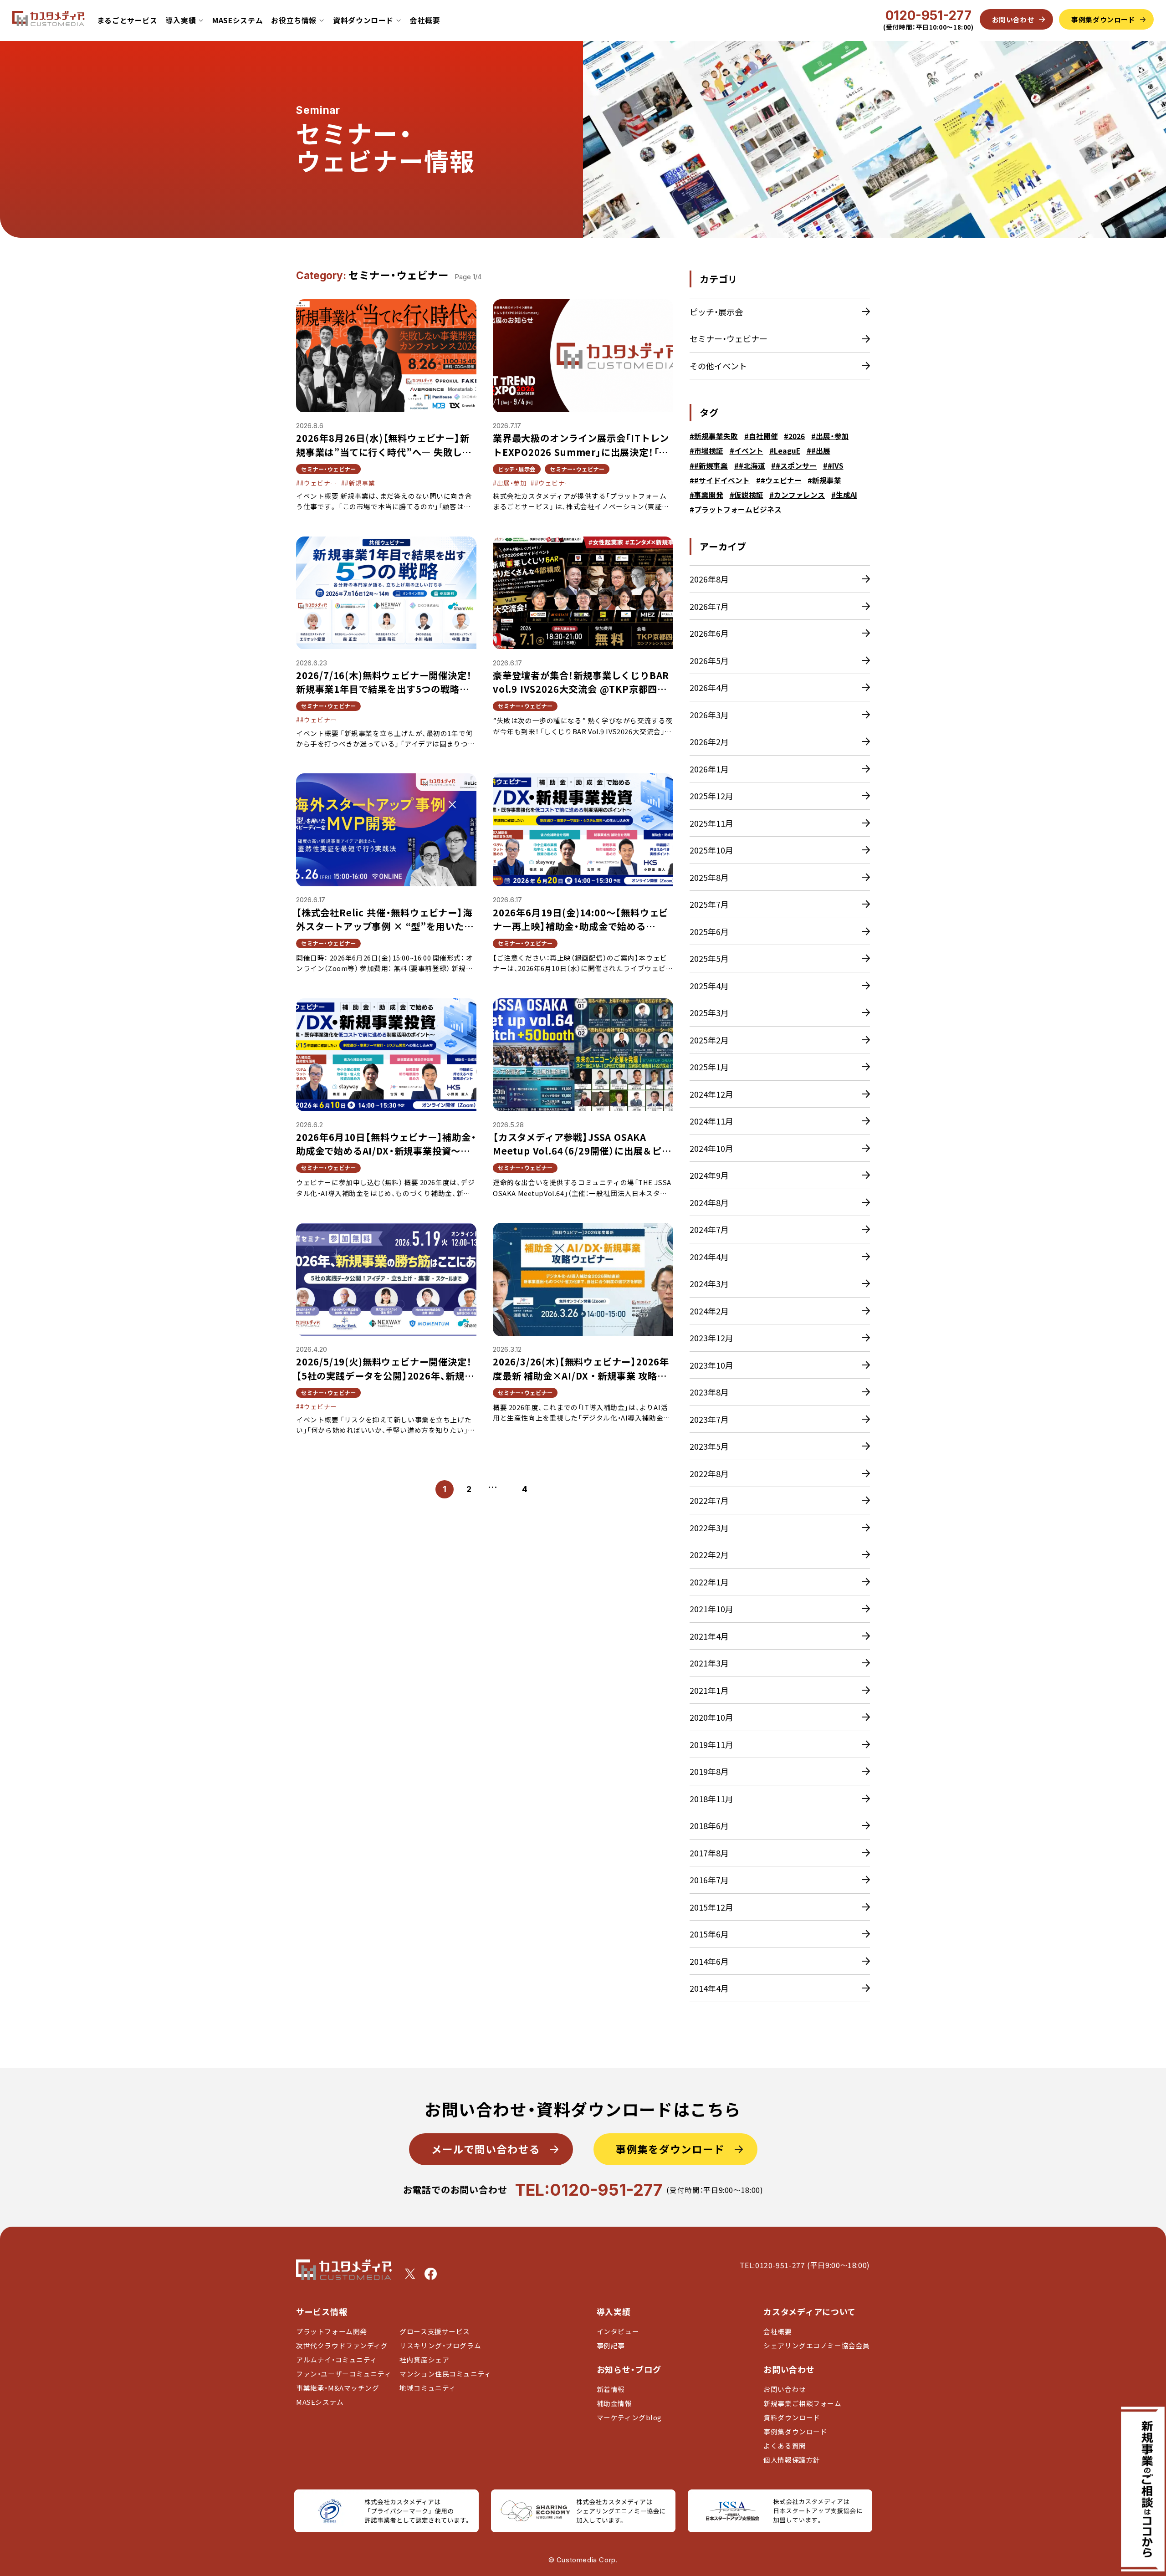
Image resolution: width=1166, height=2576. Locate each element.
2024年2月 (709, 1311)
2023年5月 (709, 1446)
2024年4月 (709, 1257)
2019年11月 (711, 1744)
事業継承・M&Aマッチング (338, 2388)
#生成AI (844, 495)
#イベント (747, 451)
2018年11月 (711, 1799)
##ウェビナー (779, 480)
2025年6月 (709, 931)
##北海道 (750, 466)
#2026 (794, 436)
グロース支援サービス (438, 2331)
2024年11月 (711, 1121)
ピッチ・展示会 (716, 312)
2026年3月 (709, 715)
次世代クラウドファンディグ (342, 2345)
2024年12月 (711, 1094)
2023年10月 (711, 1365)
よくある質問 (785, 2446)
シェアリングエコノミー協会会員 (817, 2345)
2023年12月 (711, 1338)
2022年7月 (709, 1500)
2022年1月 (709, 1582)
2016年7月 (709, 1880)
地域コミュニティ (428, 2388)
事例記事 (611, 2345)
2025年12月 (711, 796)
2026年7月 (709, 606)
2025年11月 (711, 823)
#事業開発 (706, 495)
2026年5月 (709, 660)
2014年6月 (709, 1961)
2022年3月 (709, 1528)
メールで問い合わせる (486, 2149)
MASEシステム (238, 20)
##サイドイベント (720, 480)
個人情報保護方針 (792, 2460)
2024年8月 (709, 1202)
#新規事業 (824, 480)
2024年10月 (711, 1148)
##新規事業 (709, 466)
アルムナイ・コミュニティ (337, 2359)
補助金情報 (614, 2403)
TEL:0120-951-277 (589, 2190)
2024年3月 (709, 1283)
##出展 (818, 451)
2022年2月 (709, 1554)
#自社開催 (761, 436)
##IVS (833, 466)
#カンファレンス (797, 495)
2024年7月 (709, 1229)
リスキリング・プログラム (440, 2345)
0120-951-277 (928, 15)
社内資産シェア (424, 2359)
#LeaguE (785, 451)
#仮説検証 (747, 495)
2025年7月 (709, 904)
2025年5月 (709, 958)
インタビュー (618, 2331)
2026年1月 (709, 769)
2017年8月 (709, 1853)
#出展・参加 (830, 436)
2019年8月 (709, 1771)
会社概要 (425, 20)
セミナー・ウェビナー (729, 338)
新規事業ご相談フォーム (802, 2403)
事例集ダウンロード (795, 2431)
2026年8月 (709, 579)
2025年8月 (709, 877)
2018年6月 (709, 1825)
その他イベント (718, 366)
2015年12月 (711, 1907)
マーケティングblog (629, 2417)
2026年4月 (709, 687)
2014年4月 (709, 1988)
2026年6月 (709, 633)
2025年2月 (709, 1040)
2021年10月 (711, 1609)
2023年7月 (709, 1419)
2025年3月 (709, 1012)
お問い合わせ (785, 2389)
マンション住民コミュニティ (445, 2374)
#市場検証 (706, 451)
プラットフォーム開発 (332, 2331)
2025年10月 (711, 850)
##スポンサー (794, 466)
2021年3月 (709, 1663)
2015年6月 (709, 1934)
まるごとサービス (127, 20)
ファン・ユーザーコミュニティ (344, 2374)
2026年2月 (709, 741)
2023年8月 (709, 1392)
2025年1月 (709, 1067)
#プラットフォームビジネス (736, 509)
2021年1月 (709, 1690)
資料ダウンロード (792, 2417)
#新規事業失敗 (714, 436)
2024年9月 (709, 1175)
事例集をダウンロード (670, 2149)
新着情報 (611, 2389)
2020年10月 (711, 1717)
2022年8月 (709, 1473)
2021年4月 (709, 1636)
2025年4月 (709, 986)
